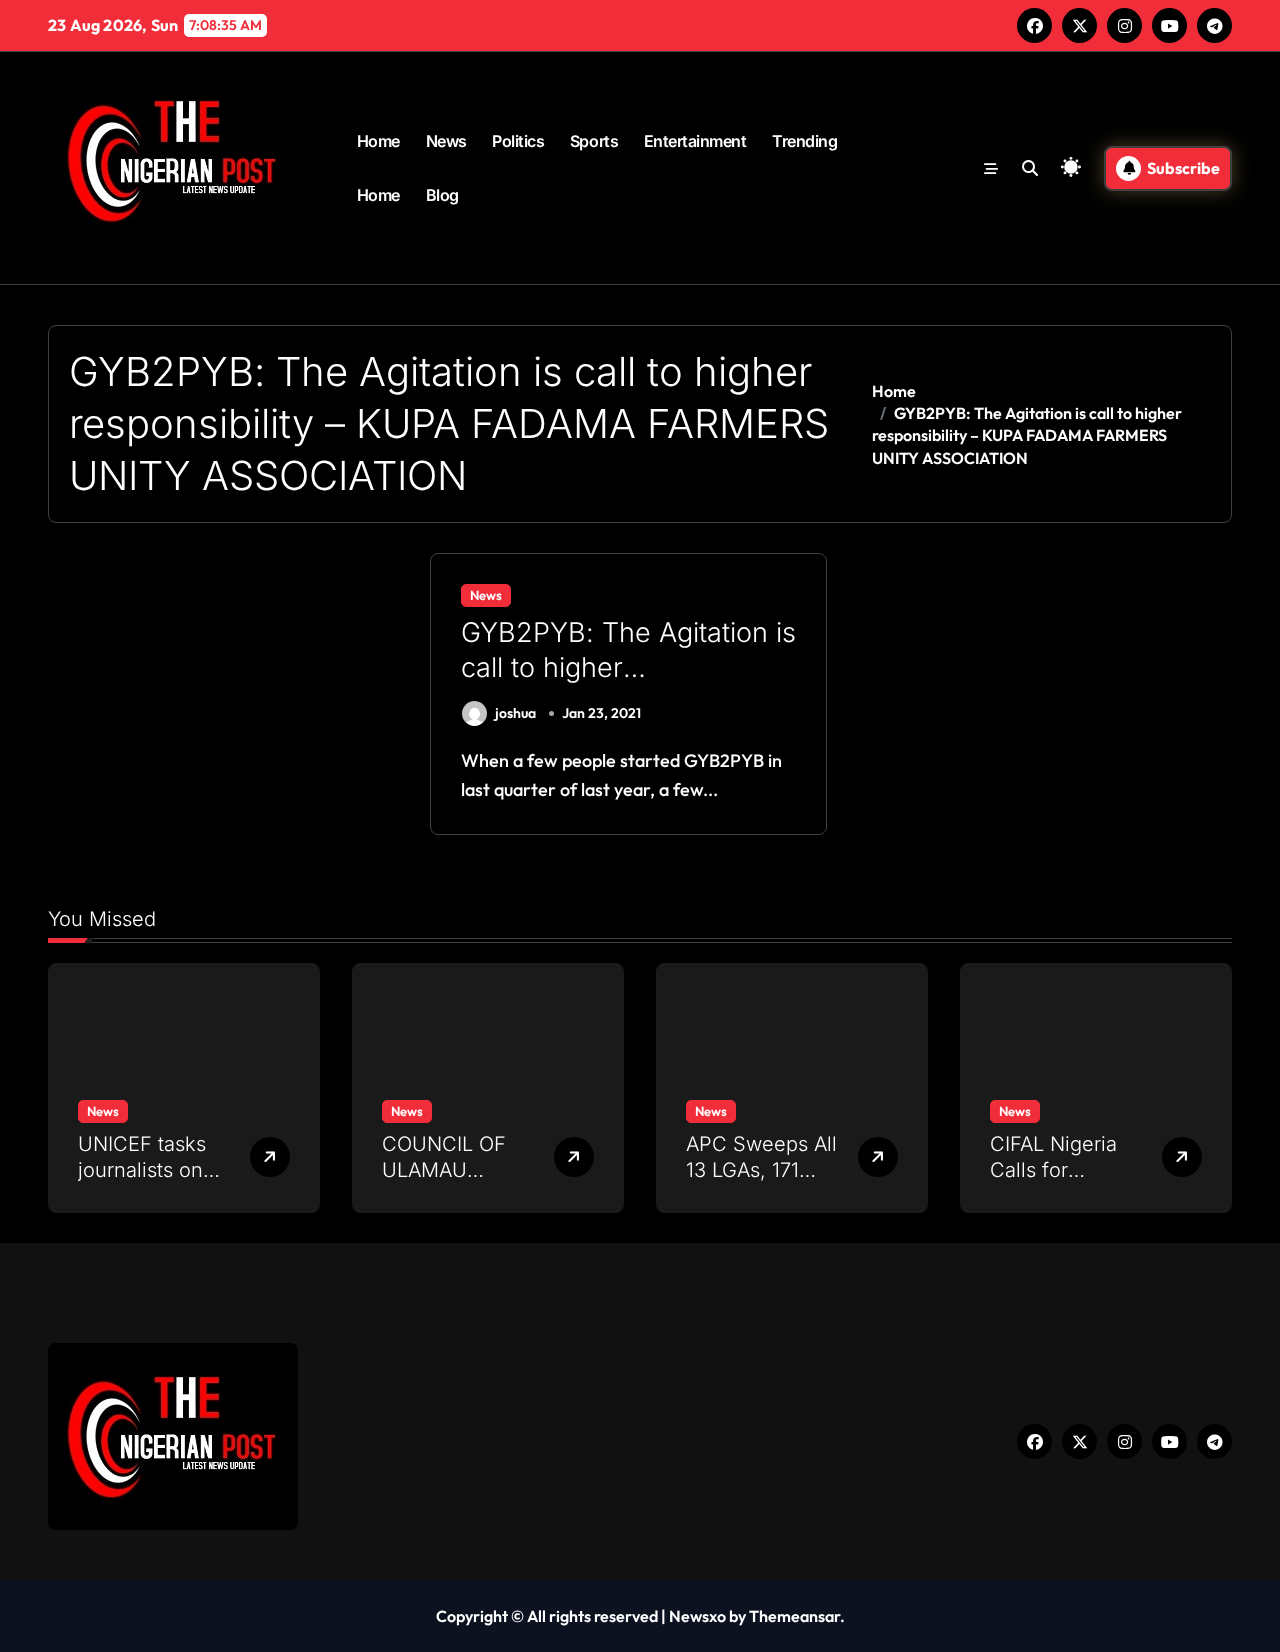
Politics (518, 141)
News (446, 141)
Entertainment (695, 141)
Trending (804, 141)
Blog (442, 195)
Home (378, 141)
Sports (594, 141)
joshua (515, 713)
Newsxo (697, 1616)
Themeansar (794, 1616)
